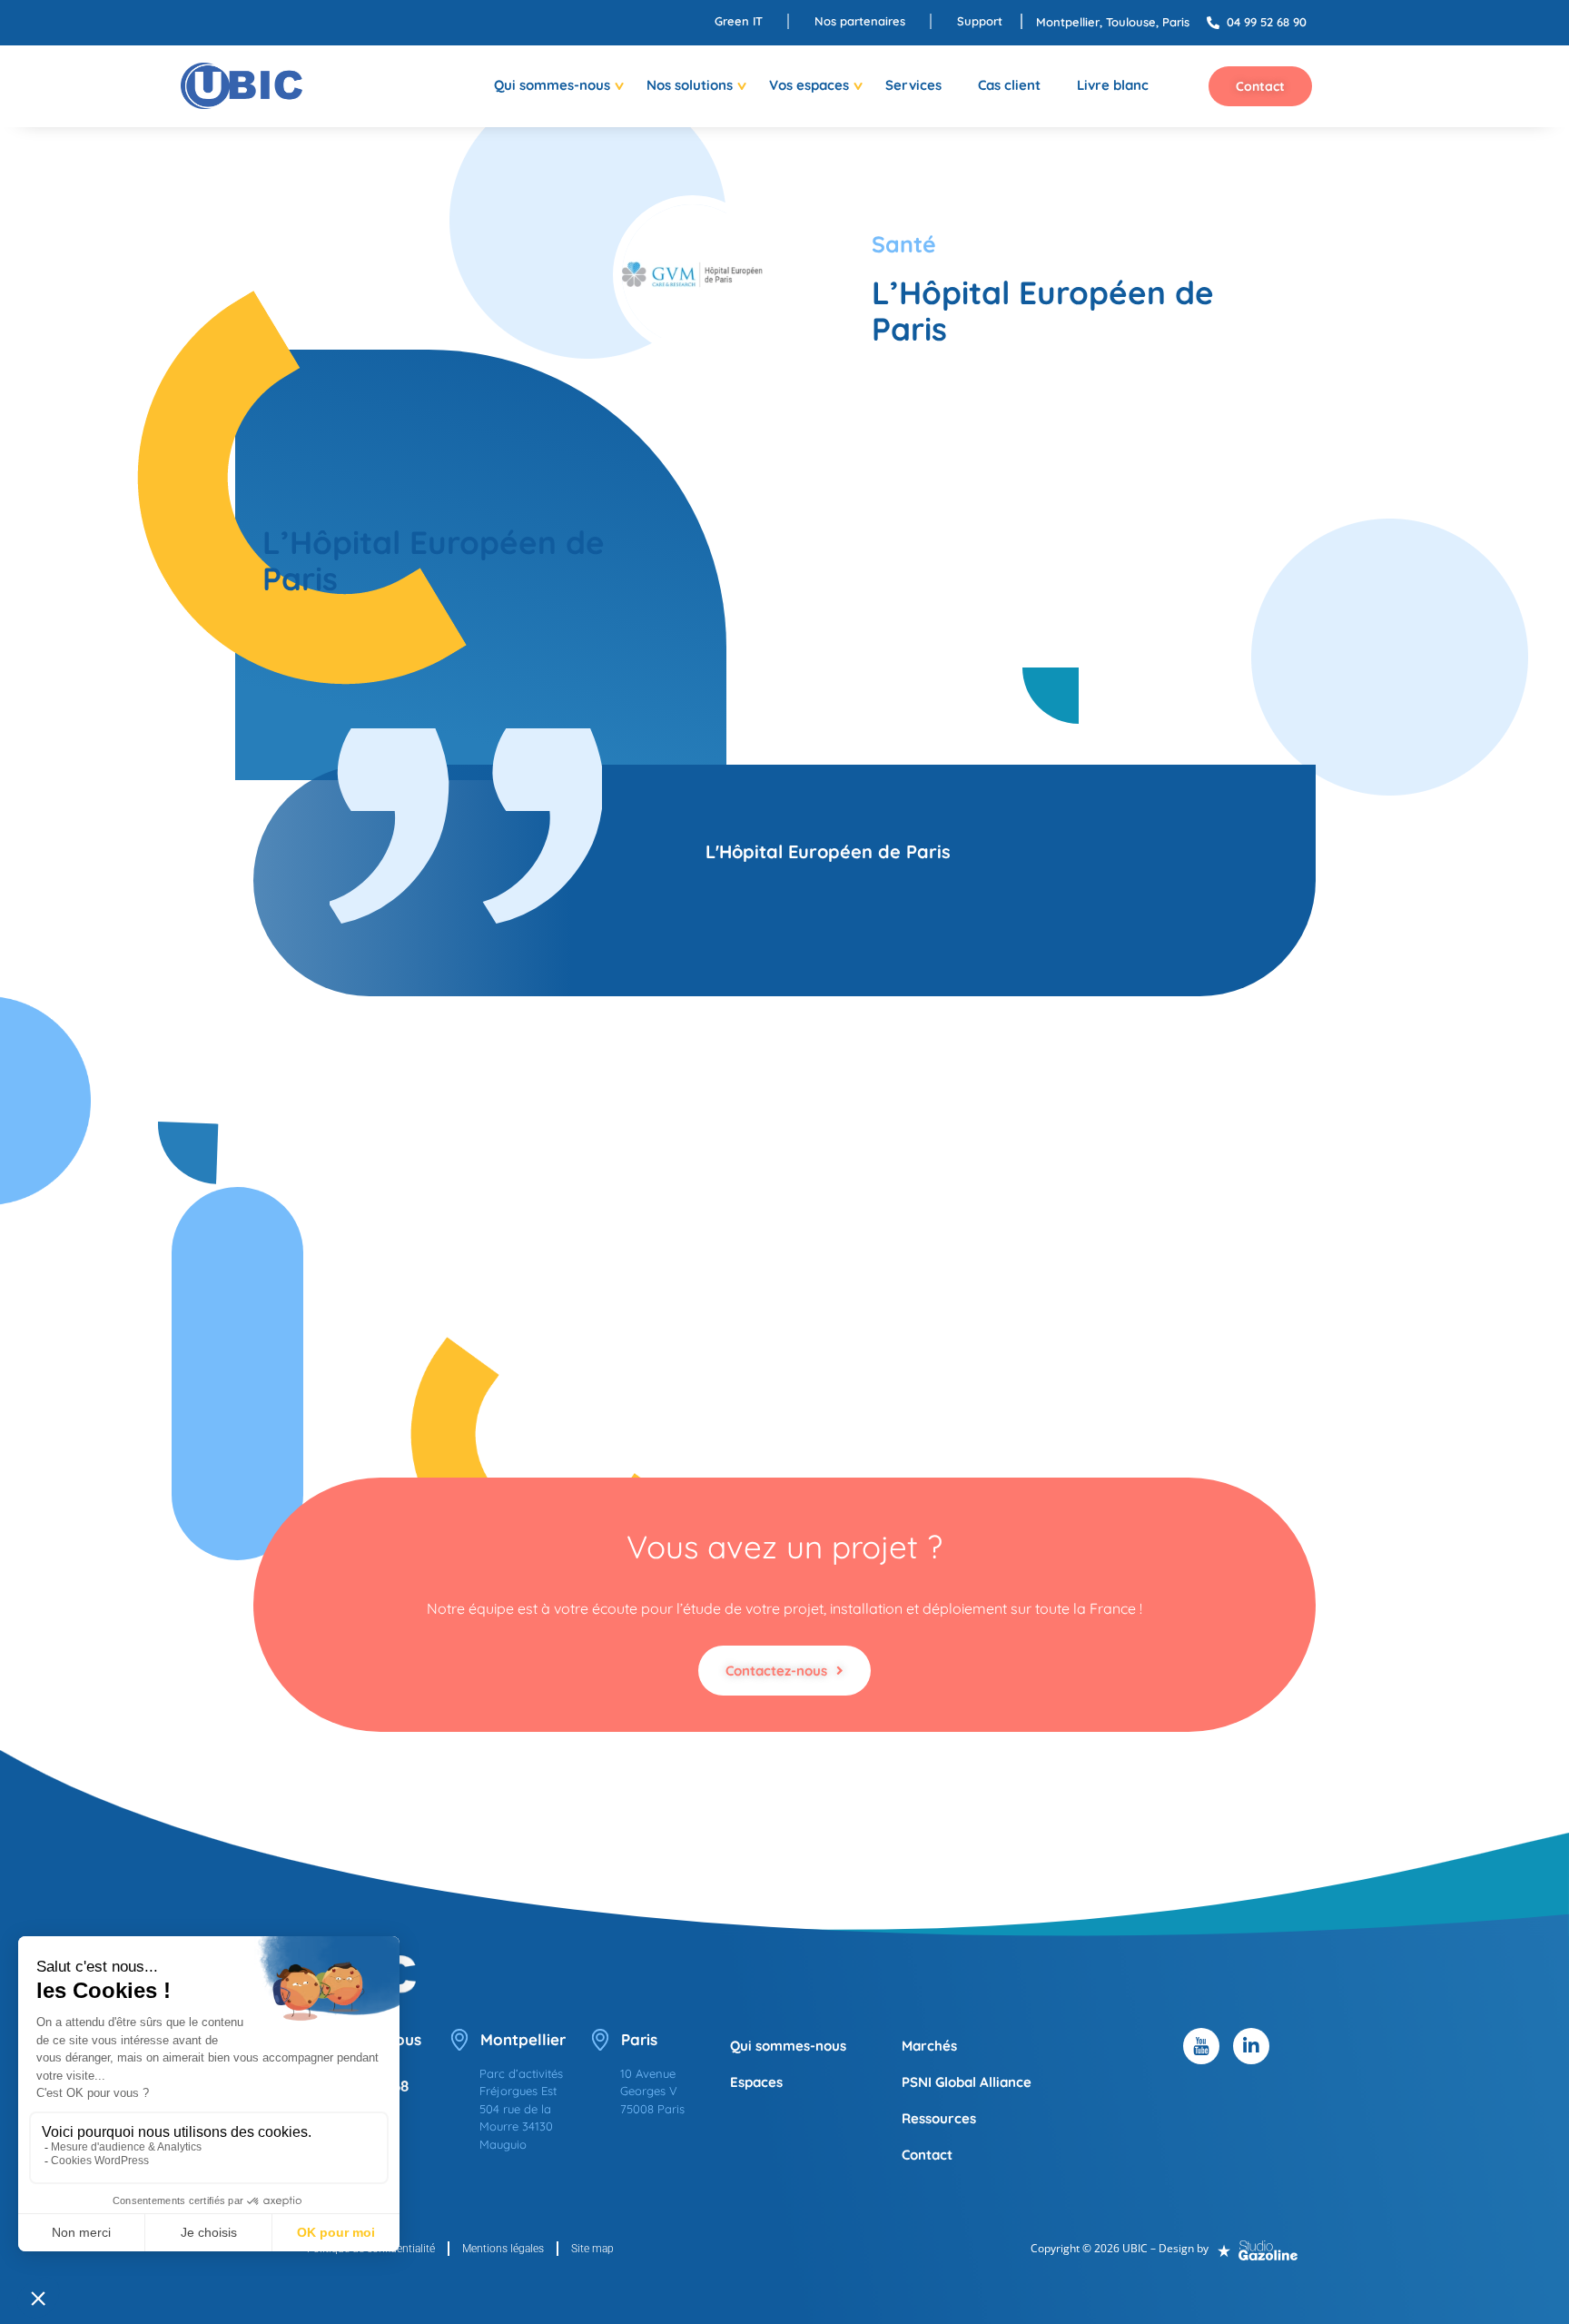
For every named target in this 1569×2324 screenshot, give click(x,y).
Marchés (929, 2046)
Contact (927, 2155)
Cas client (1009, 85)
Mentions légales (503, 2249)
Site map (592, 2249)
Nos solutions (690, 85)
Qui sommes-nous (552, 85)
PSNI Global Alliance (967, 2082)
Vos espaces (809, 85)
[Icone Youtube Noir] (1201, 2046)
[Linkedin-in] (1251, 2046)
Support (980, 21)
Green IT (739, 21)
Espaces (756, 2082)
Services (913, 85)
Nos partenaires (860, 21)
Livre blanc (1113, 85)
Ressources (939, 2118)
